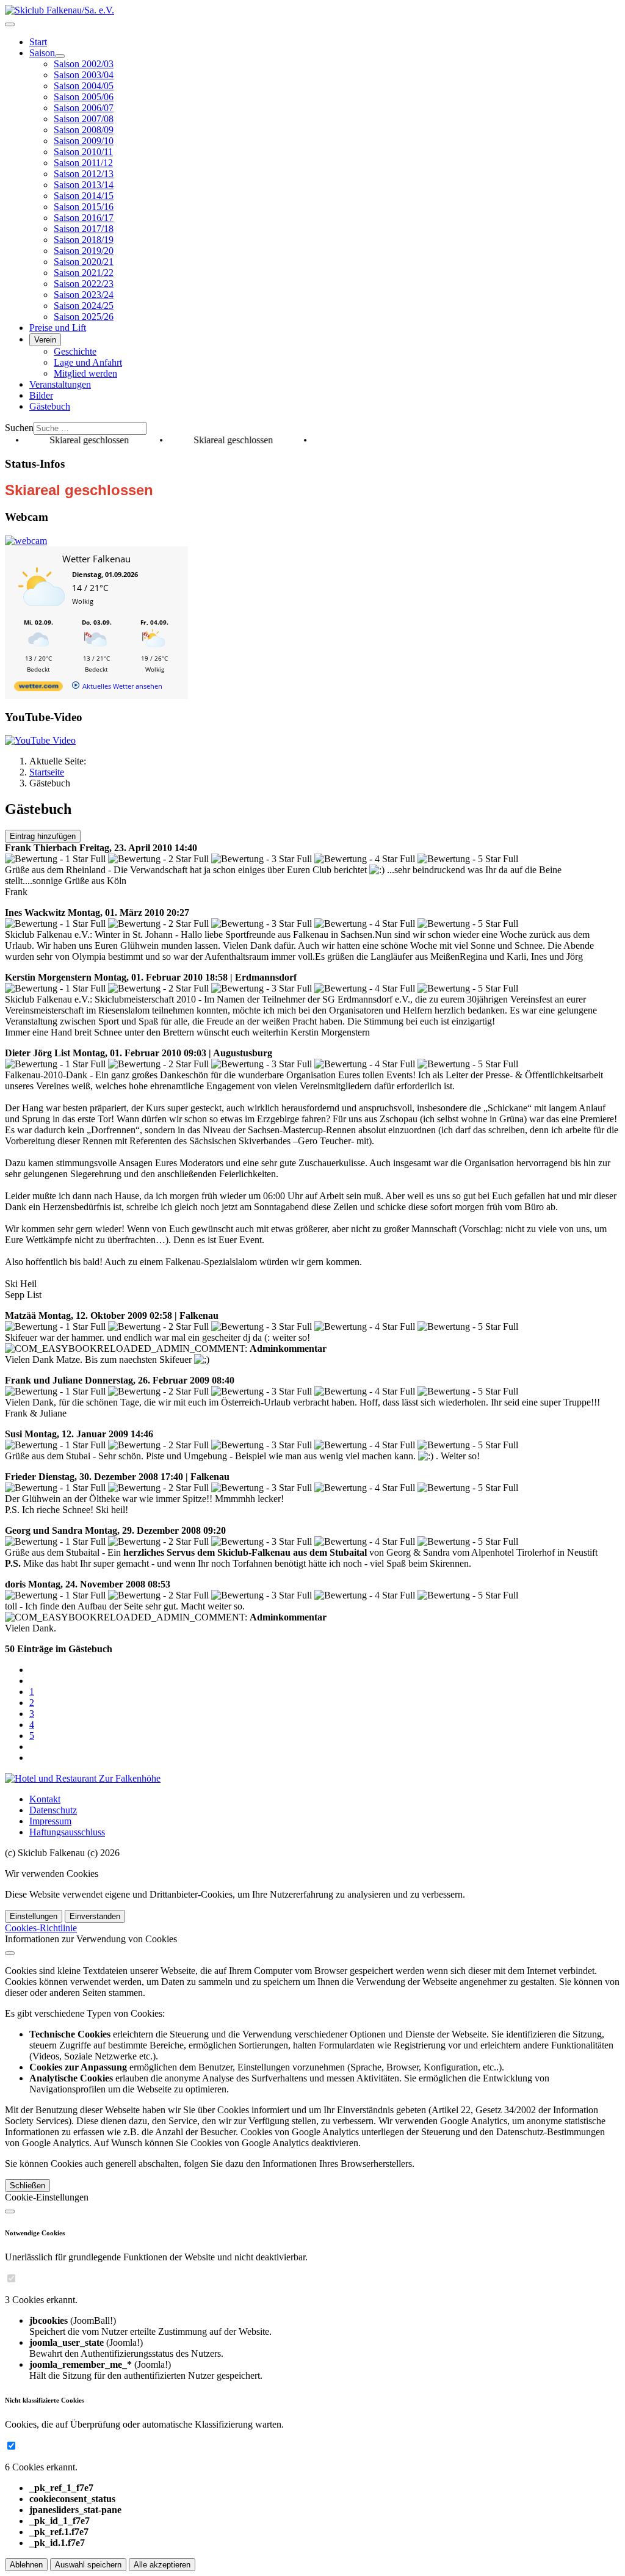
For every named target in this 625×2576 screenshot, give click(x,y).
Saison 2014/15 (84, 196)
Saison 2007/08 (84, 119)
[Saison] (60, 56)
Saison (42, 53)
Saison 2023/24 (84, 295)
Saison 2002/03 (84, 64)
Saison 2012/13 (84, 174)
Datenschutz (53, 1810)
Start (38, 42)
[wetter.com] (38, 688)
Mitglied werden (85, 373)
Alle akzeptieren (162, 2565)
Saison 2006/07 (84, 108)
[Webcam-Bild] (26, 541)
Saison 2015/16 (84, 207)
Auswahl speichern (88, 2565)
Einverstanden (95, 1916)
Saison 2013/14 (84, 185)
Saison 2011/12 (83, 163)
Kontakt (45, 1799)
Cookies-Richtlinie (41, 1928)
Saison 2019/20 (84, 251)
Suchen (19, 428)
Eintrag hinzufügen (43, 836)
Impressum (50, 1821)
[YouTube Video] (40, 740)
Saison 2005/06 (84, 97)
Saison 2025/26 (84, 317)
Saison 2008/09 (84, 130)
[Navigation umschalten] (10, 24)
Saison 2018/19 (84, 240)
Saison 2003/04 (84, 75)
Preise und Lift (58, 328)
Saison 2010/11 (83, 152)
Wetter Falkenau (96, 559)
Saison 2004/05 (84, 86)
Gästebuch (50, 406)
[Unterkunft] (83, 1778)
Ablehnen (26, 2565)
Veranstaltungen (60, 384)
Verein (45, 340)
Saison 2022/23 (84, 284)
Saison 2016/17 (84, 218)
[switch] (11, 2278)
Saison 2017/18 (84, 229)
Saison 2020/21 (84, 262)
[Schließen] (10, 1953)
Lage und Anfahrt (88, 362)
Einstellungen (34, 1916)
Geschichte (75, 351)
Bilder (41, 395)
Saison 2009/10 (84, 141)
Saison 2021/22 (84, 273)
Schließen (27, 2186)
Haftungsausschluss (67, 1832)
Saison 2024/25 (84, 306)
